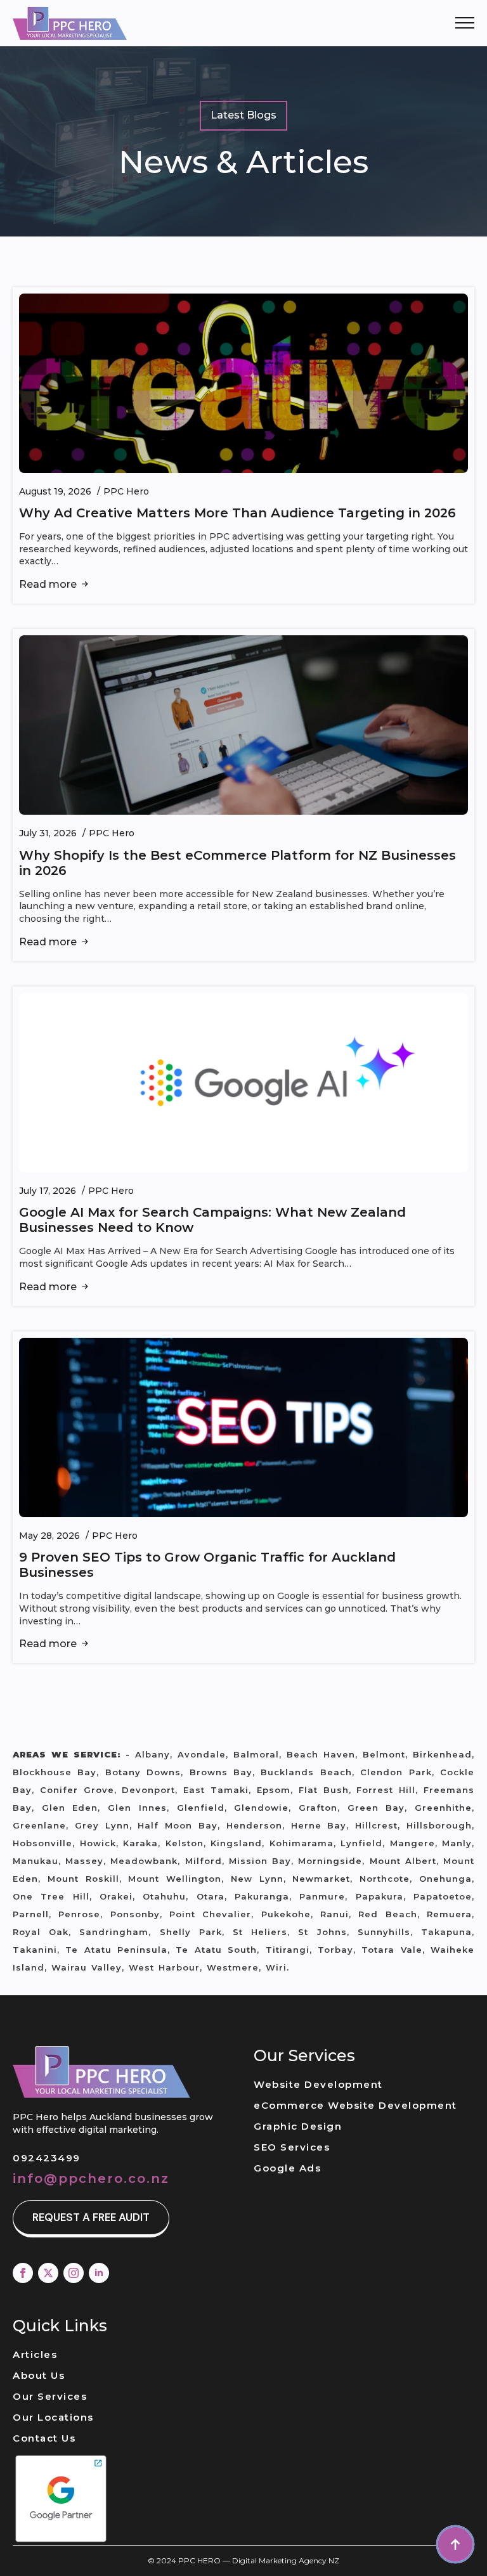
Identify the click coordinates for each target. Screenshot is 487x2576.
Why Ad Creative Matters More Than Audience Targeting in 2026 (237, 513)
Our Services (50, 2396)
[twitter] (48, 2273)
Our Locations (53, 2417)
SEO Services (292, 2147)
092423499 (47, 2158)
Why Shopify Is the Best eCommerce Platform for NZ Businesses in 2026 (237, 863)
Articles (35, 2354)
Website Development (318, 2084)
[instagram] (74, 2273)
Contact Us (44, 2438)
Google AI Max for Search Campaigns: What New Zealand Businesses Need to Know (212, 1220)
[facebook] (23, 2273)
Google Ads (287, 2168)
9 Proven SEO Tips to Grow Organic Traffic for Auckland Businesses (207, 1565)
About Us (39, 2375)
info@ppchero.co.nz (91, 2178)
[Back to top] (455, 2544)
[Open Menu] (465, 23)
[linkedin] (99, 2273)
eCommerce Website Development (355, 2105)
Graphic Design (298, 2126)
